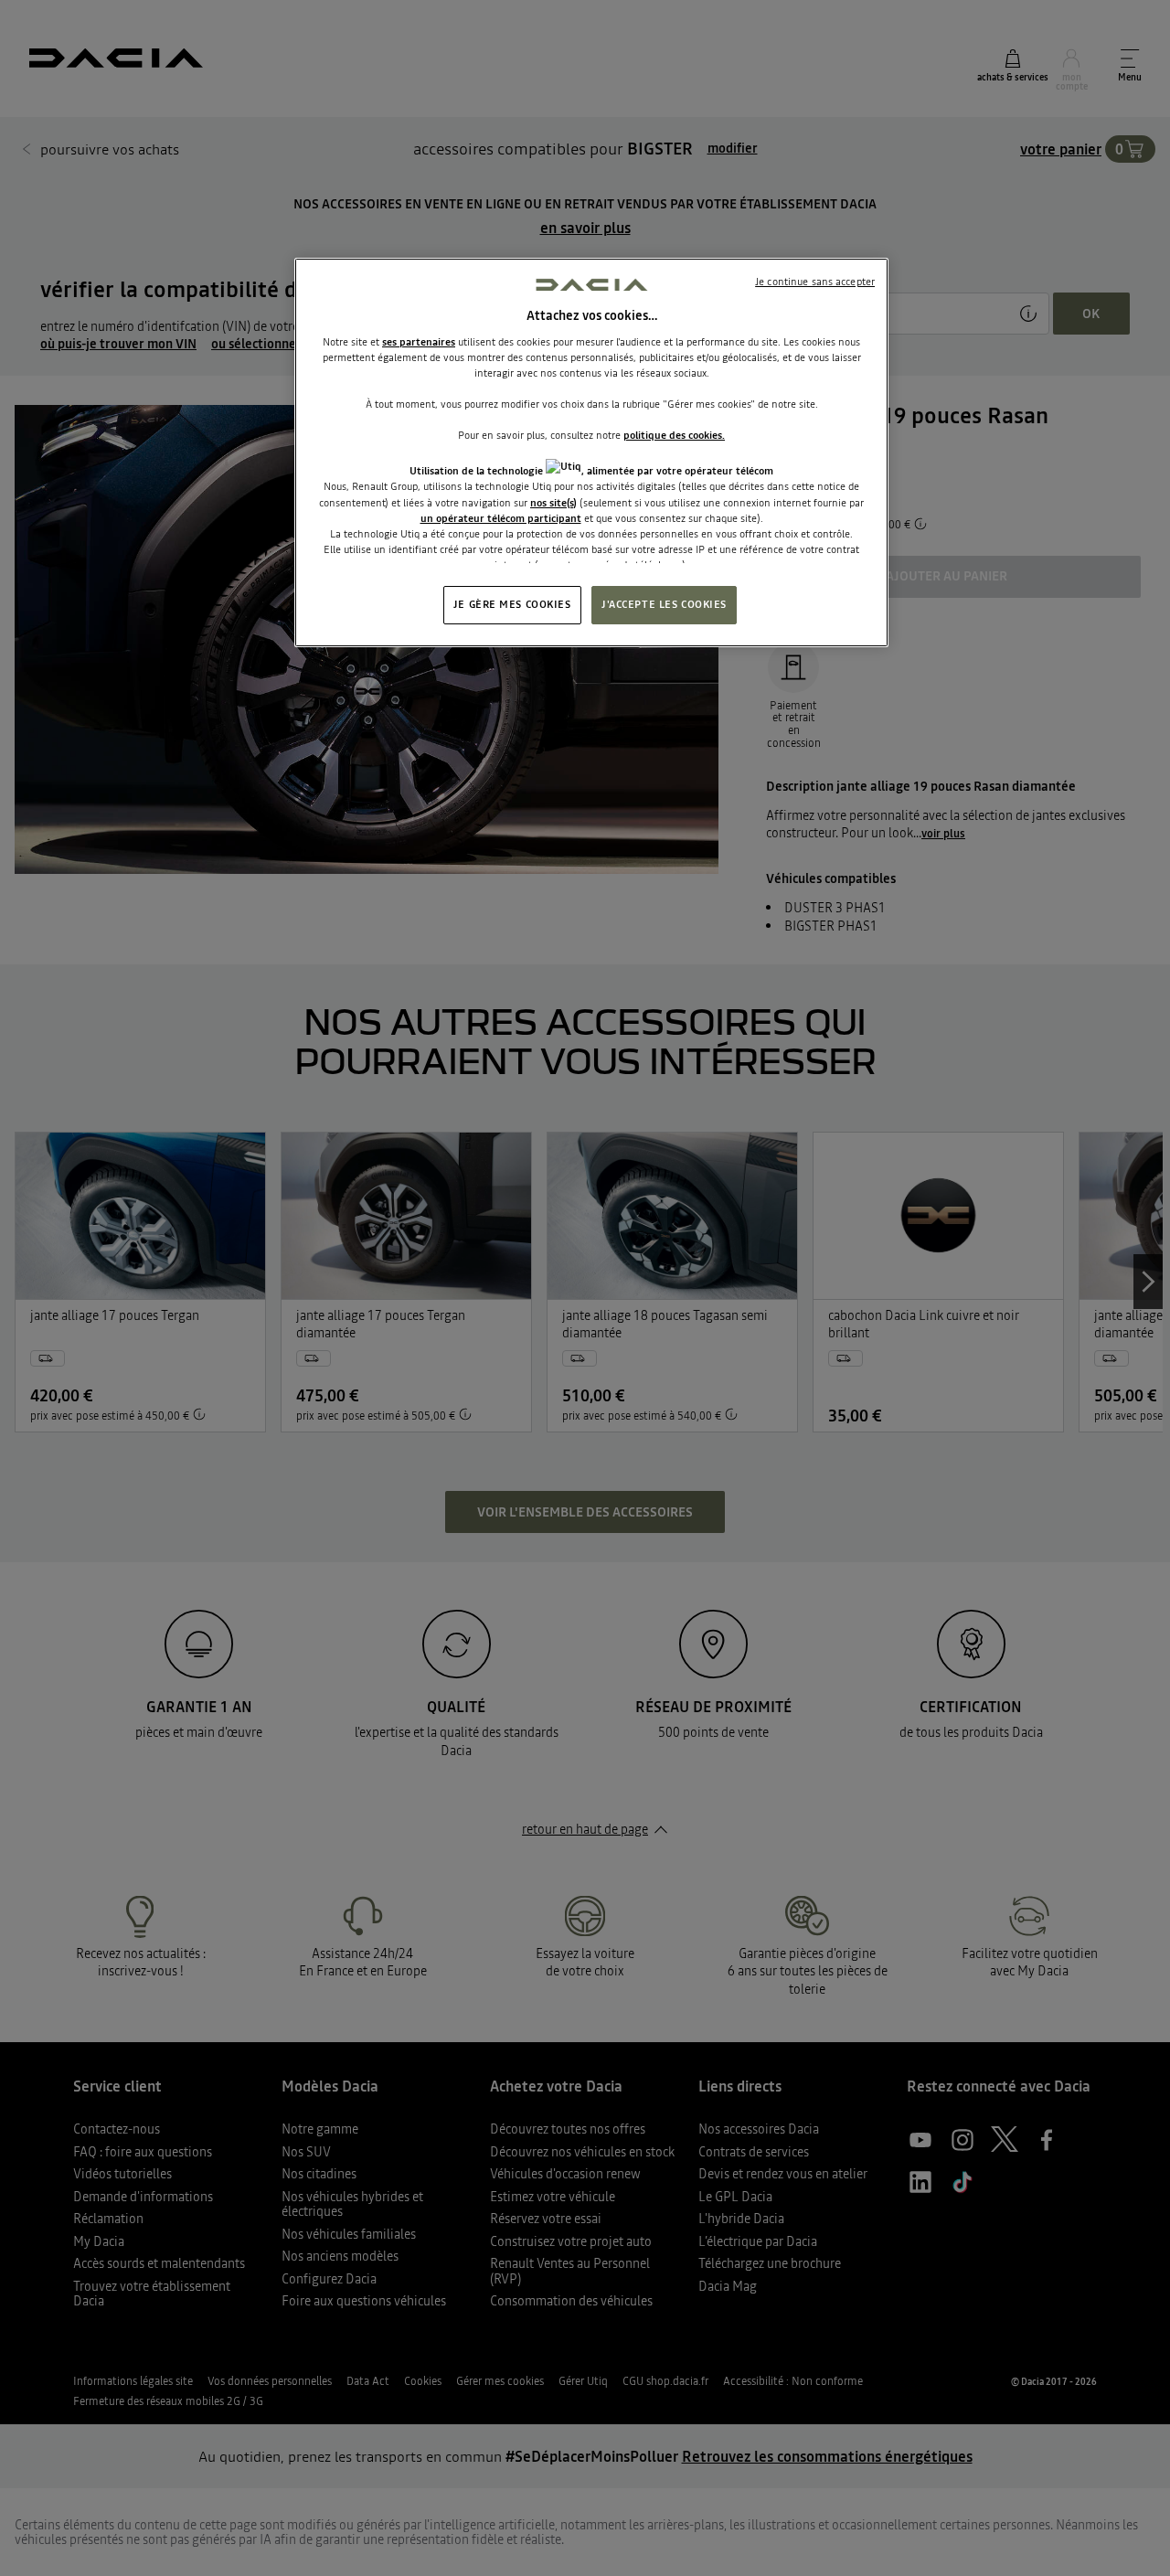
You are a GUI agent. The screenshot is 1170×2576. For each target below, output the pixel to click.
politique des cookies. (674, 435)
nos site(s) (553, 503)
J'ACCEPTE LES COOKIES (664, 604)
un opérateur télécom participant (501, 518)
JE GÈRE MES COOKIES (512, 604)
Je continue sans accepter (815, 282)
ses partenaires (419, 342)
